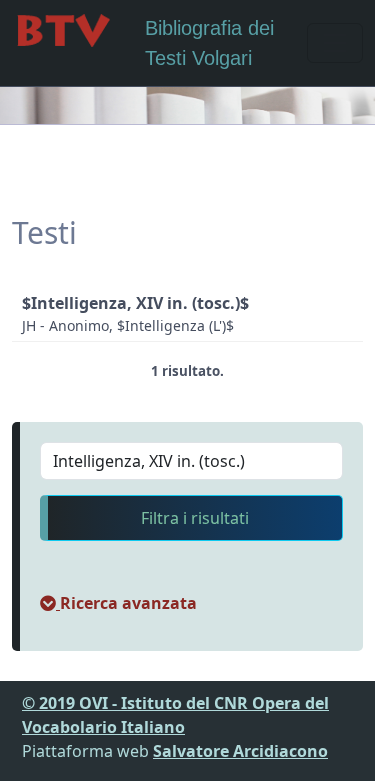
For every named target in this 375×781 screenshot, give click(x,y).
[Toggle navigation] (335, 43)
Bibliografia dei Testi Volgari (209, 43)
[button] (118, 603)
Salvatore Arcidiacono (240, 751)
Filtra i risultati (195, 518)
